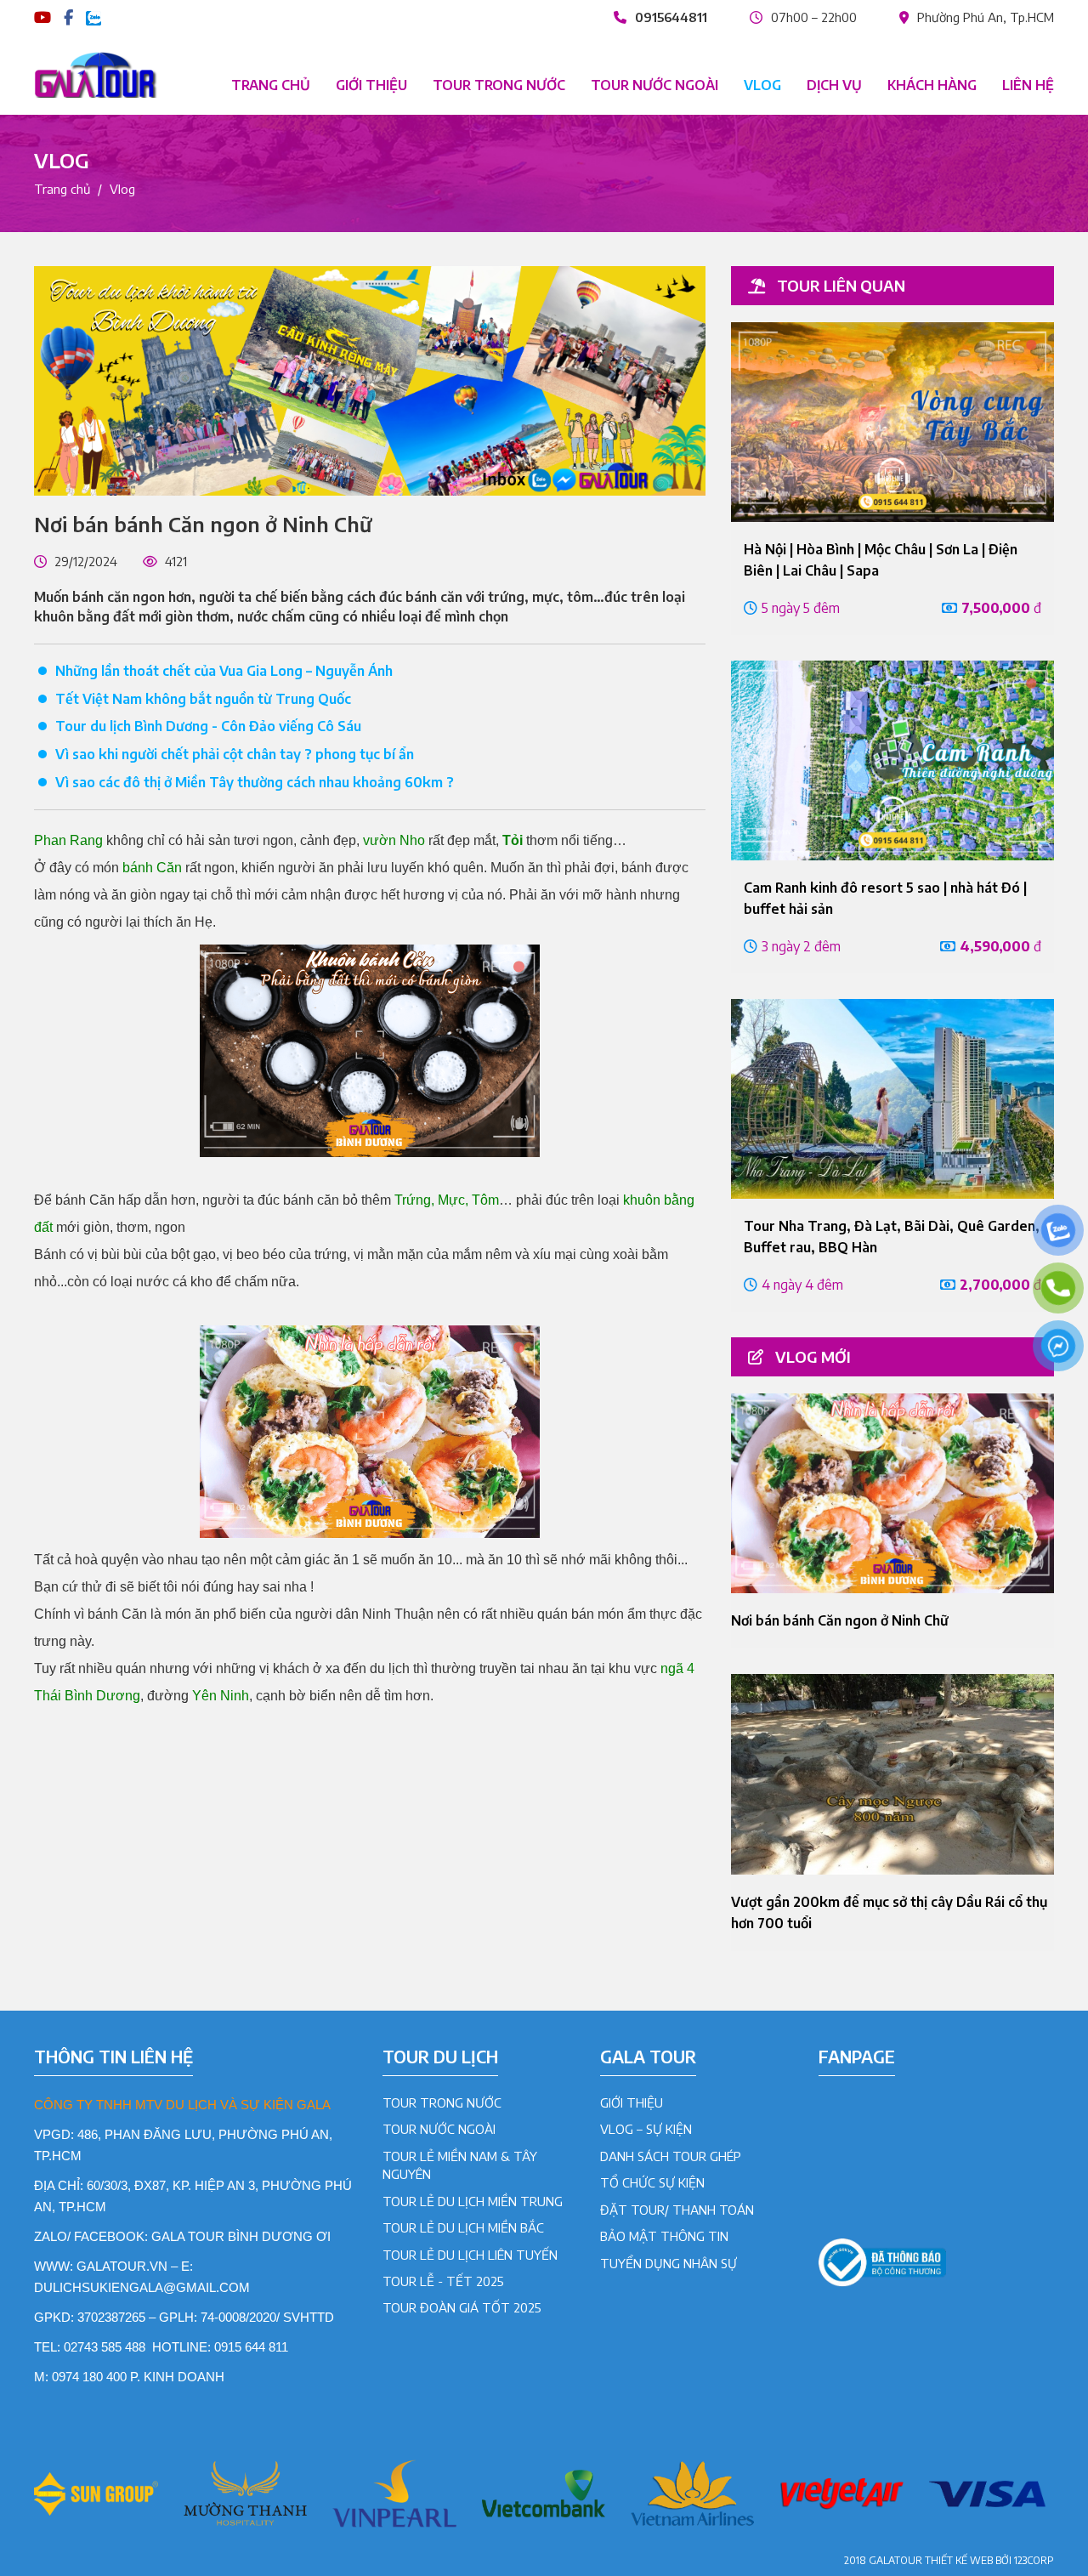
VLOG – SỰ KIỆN (646, 2129)
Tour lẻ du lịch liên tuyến (470, 2255)
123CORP (1034, 2560)
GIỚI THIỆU (632, 2102)
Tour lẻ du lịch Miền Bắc (463, 2227)
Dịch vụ (834, 85)
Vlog (762, 85)
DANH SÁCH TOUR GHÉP (671, 2156)
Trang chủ (271, 85)
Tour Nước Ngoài (439, 2129)
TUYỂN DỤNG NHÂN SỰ (669, 2263)
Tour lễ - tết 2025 (443, 2281)
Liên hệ (1028, 85)
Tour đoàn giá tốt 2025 (462, 2307)
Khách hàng (932, 85)
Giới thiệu (371, 85)
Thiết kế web (959, 2560)
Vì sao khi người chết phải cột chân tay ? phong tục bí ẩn (235, 754)
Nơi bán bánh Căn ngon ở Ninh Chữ (840, 1620)
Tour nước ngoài (654, 85)
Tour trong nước (499, 85)
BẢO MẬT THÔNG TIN (664, 2236)
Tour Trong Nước (442, 2102)
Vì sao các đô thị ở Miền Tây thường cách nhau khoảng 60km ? (255, 782)
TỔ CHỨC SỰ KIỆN (652, 2182)
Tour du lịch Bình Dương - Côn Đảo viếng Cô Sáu (208, 726)
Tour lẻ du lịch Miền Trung (473, 2201)
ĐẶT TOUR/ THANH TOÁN (677, 2210)
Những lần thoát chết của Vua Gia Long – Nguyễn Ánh (224, 671)
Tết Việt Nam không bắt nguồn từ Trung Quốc (203, 699)
